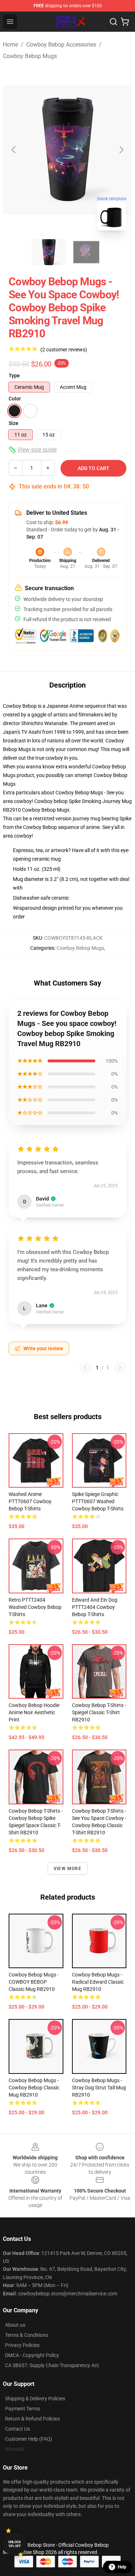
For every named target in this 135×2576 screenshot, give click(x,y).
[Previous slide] (14, 150)
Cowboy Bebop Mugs (30, 56)
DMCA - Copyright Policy (32, 2355)
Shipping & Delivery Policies (35, 2399)
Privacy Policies (22, 2345)
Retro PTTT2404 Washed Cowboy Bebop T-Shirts (35, 1607)
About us (15, 2325)
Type (14, 376)
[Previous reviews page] (85, 1368)
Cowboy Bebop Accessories (61, 45)
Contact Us (17, 2429)
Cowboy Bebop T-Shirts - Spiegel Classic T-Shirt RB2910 (99, 1712)
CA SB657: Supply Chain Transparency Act (52, 2365)
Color (15, 399)
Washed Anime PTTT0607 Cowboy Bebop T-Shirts (30, 1501)
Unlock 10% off (15, 2544)
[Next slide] (121, 150)
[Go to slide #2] (86, 252)
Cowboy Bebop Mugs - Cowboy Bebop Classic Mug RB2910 (34, 2088)
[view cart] (125, 22)
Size (13, 423)
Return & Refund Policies (32, 2419)
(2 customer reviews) (64, 350)
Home (10, 45)
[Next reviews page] (120, 1368)
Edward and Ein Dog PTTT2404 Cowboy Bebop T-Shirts (95, 1607)
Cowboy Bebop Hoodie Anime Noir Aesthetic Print (34, 1712)
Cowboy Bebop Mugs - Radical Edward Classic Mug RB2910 (98, 1982)
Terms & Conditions (27, 2335)
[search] (113, 22)
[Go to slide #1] (49, 252)
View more (67, 1869)
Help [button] (122, 2567)
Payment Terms (22, 2409)
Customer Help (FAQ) (29, 2439)
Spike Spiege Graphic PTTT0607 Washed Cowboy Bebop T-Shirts (98, 1501)
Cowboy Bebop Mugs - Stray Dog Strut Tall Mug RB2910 (99, 2088)
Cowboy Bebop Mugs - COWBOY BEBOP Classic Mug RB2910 (34, 1982)
